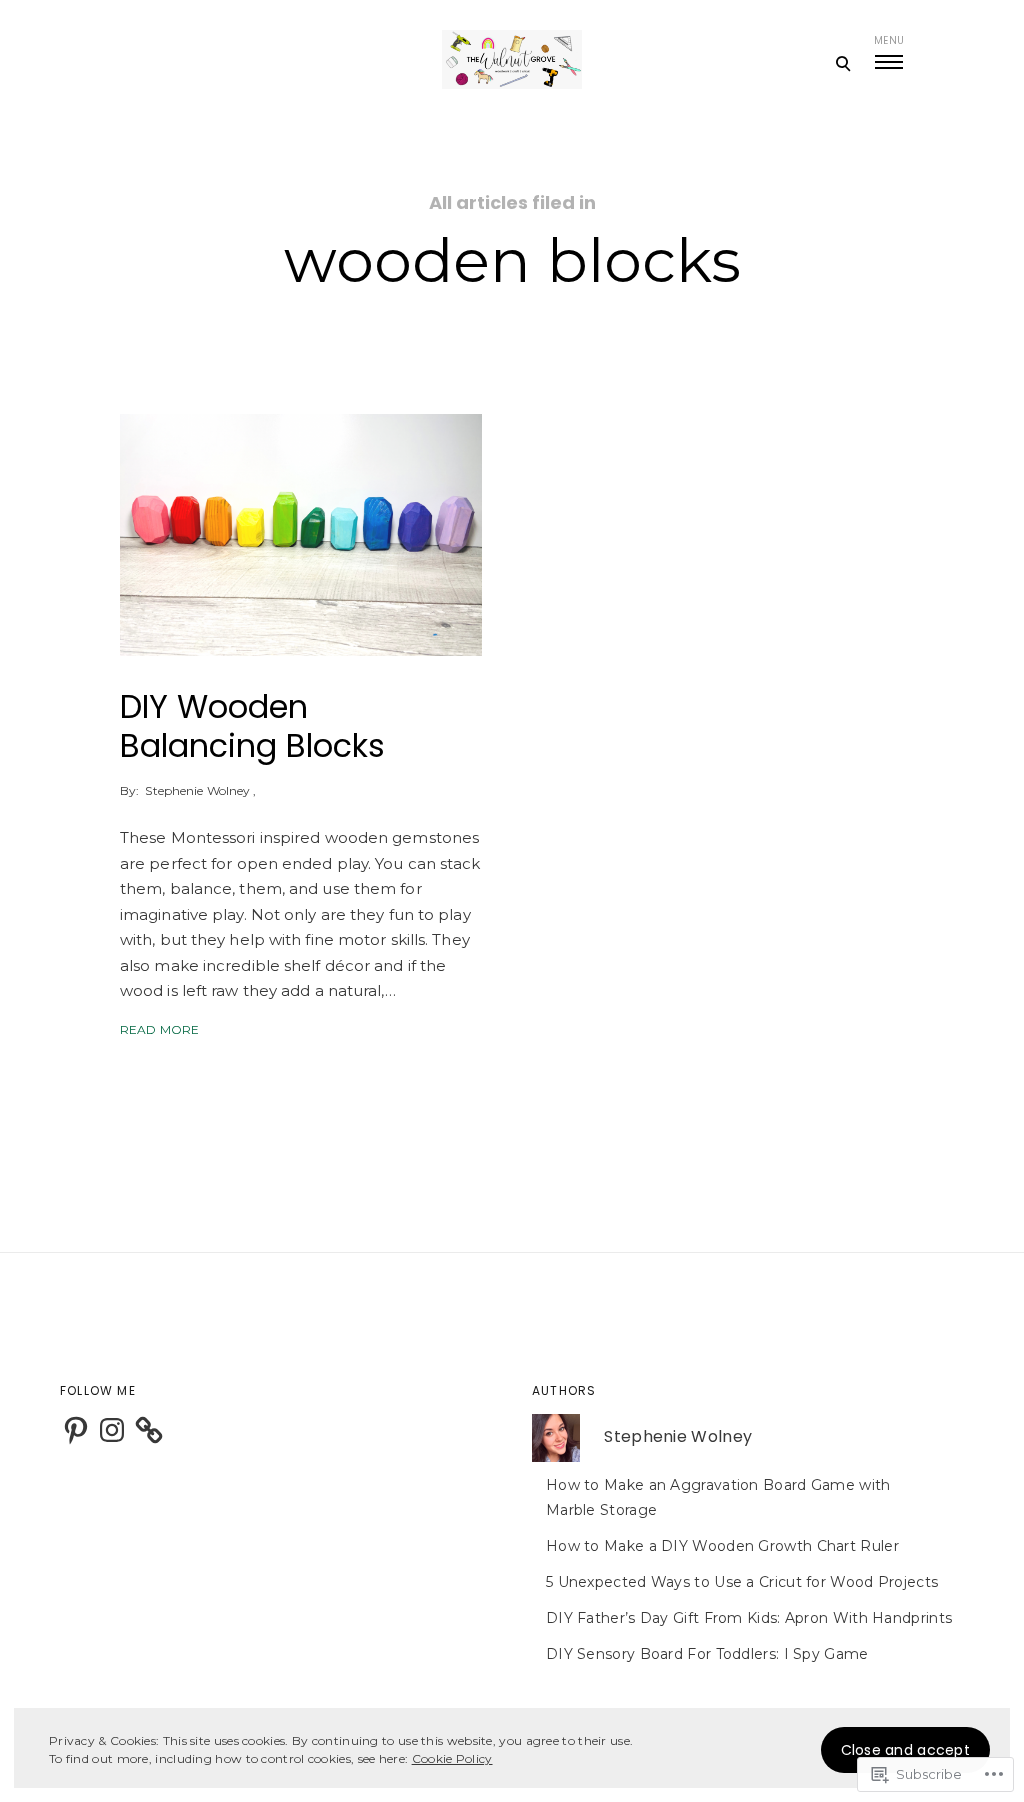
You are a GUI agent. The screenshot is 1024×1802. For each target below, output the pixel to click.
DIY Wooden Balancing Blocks (252, 725)
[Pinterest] (76, 1430)
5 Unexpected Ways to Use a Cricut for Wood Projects (742, 1582)
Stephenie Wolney (197, 790)
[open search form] (842, 63)
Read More (159, 1029)
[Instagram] (112, 1430)
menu (889, 40)
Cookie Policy (452, 1758)
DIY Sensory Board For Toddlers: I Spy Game (707, 1654)
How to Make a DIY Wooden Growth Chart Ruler (722, 1546)
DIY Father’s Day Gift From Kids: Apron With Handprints (749, 1618)
